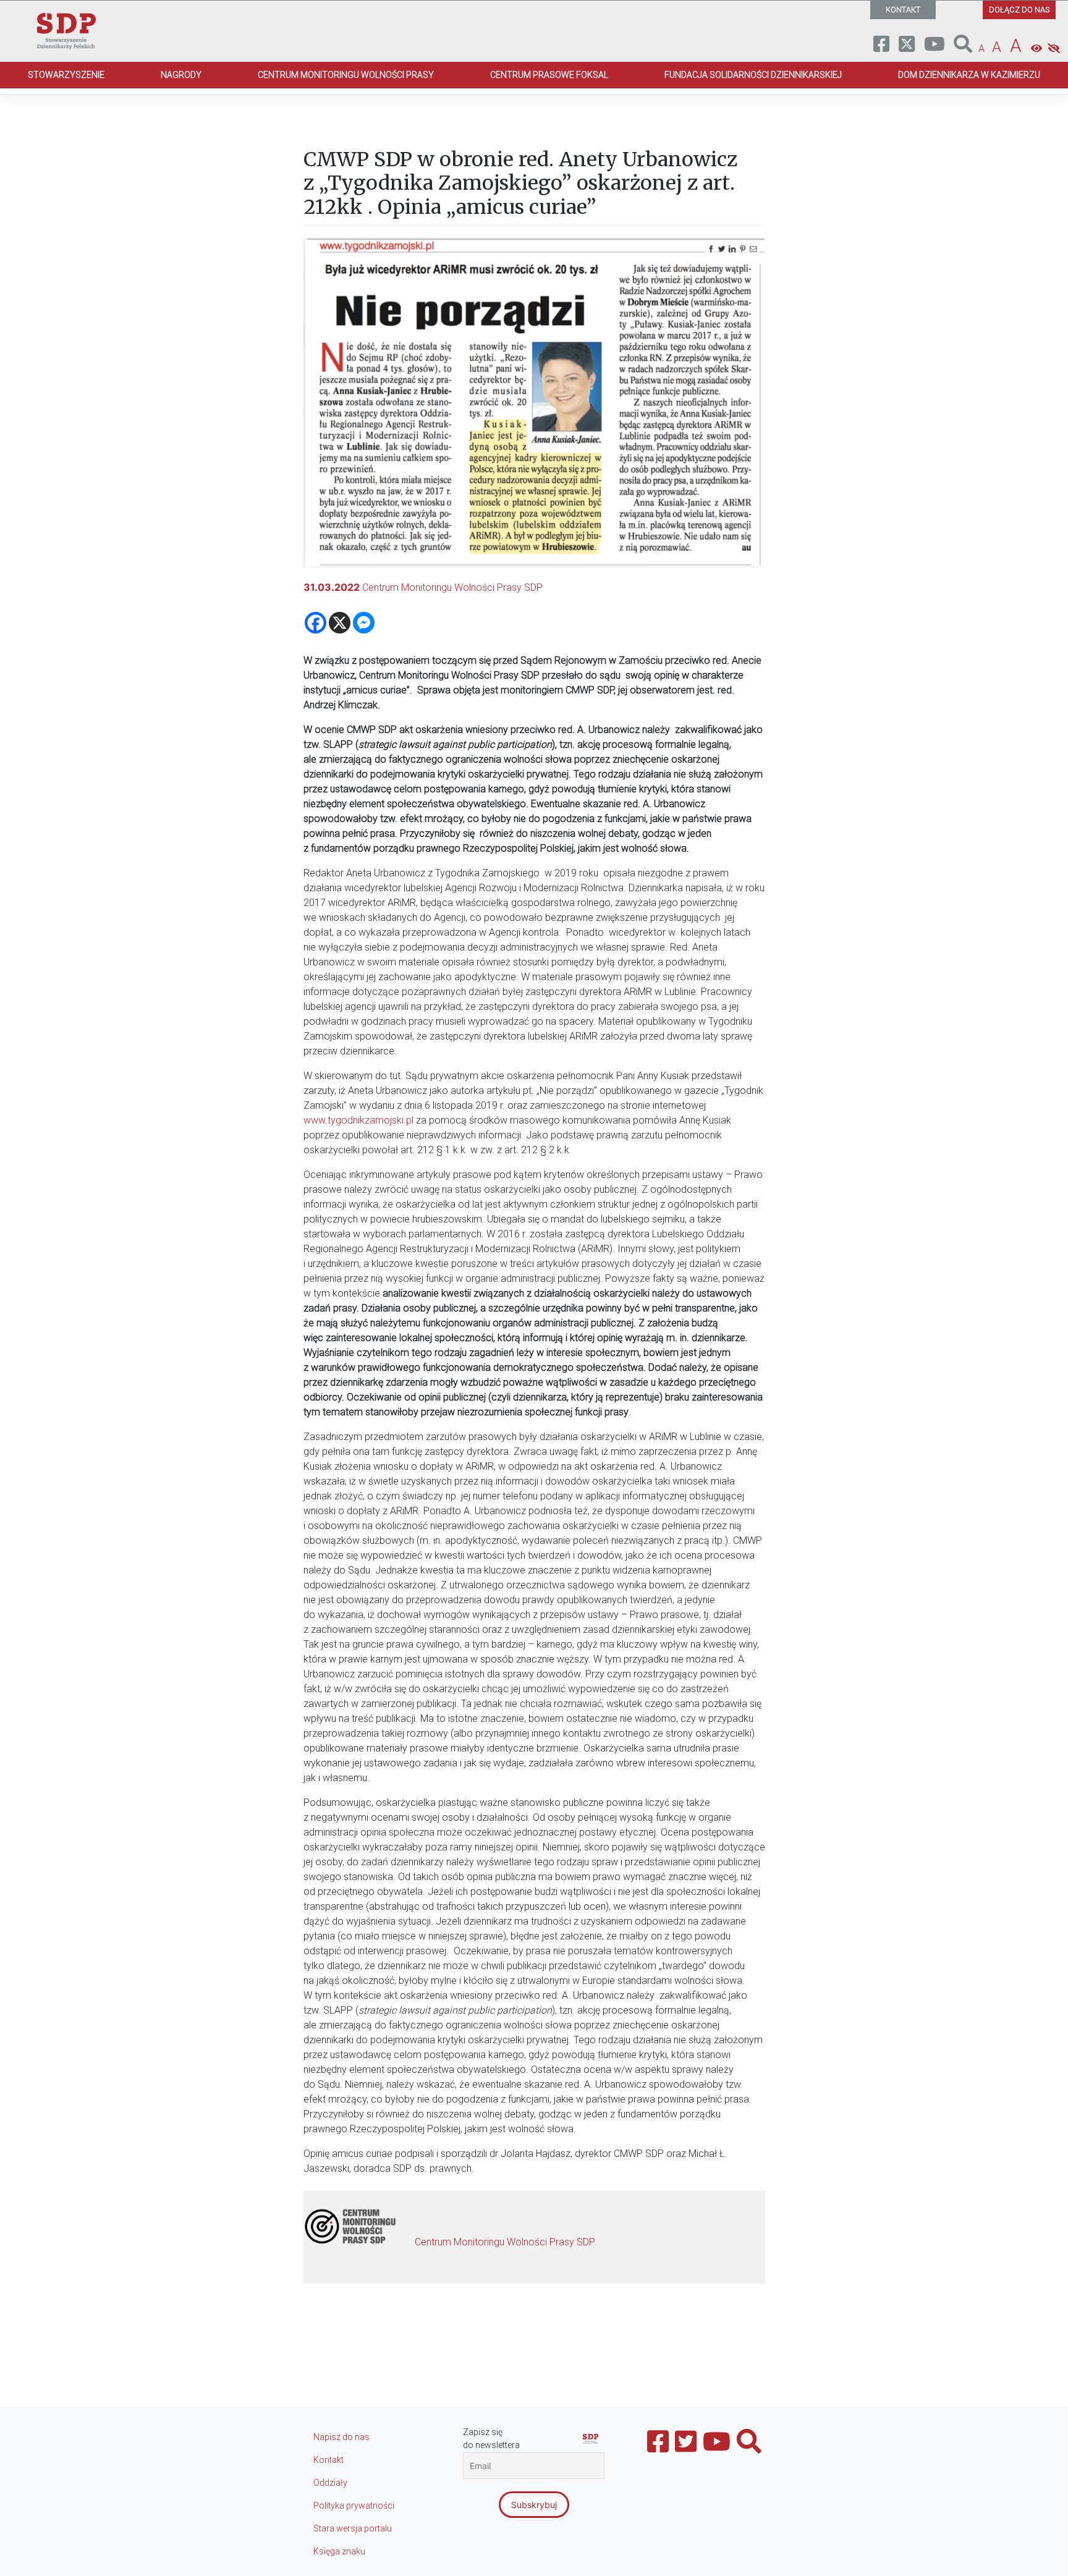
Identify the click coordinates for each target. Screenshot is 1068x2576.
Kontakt (328, 2460)
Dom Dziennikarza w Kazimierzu (969, 75)
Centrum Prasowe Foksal (549, 75)
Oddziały (330, 2483)
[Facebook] (316, 623)
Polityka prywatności (354, 2506)
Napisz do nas (341, 2437)
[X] (340, 623)
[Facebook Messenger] (364, 623)
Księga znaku (339, 2551)
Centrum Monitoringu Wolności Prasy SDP (452, 587)
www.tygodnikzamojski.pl (358, 1120)
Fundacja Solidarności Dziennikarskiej (753, 75)
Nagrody (181, 75)
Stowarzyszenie (66, 75)
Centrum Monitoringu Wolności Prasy (346, 75)
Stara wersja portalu (353, 2528)
